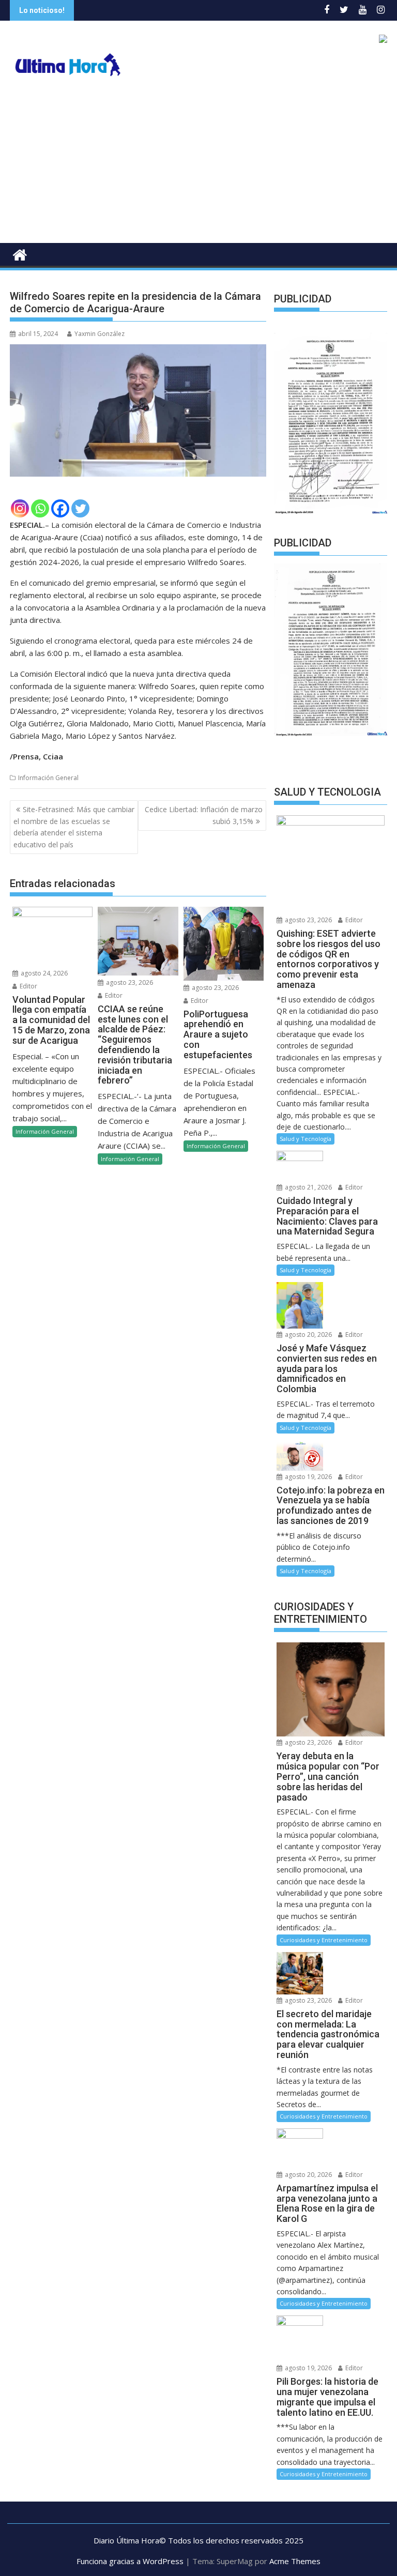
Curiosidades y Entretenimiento (324, 1944)
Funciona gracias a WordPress (130, 2565)
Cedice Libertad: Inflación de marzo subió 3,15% (204, 815)
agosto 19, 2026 (308, 1480)
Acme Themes (295, 2565)
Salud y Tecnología (306, 1142)
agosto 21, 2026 (308, 1191)
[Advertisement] (198, 165)
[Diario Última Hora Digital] (20, 254)
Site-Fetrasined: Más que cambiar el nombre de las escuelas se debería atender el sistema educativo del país (74, 827)
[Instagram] (20, 508)
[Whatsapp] (40, 508)
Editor (28, 986)
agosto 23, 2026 (129, 982)
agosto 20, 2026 (308, 1338)
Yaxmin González (100, 334)
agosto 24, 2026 (43, 973)
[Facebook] (60, 508)
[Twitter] (80, 508)
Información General (48, 778)
